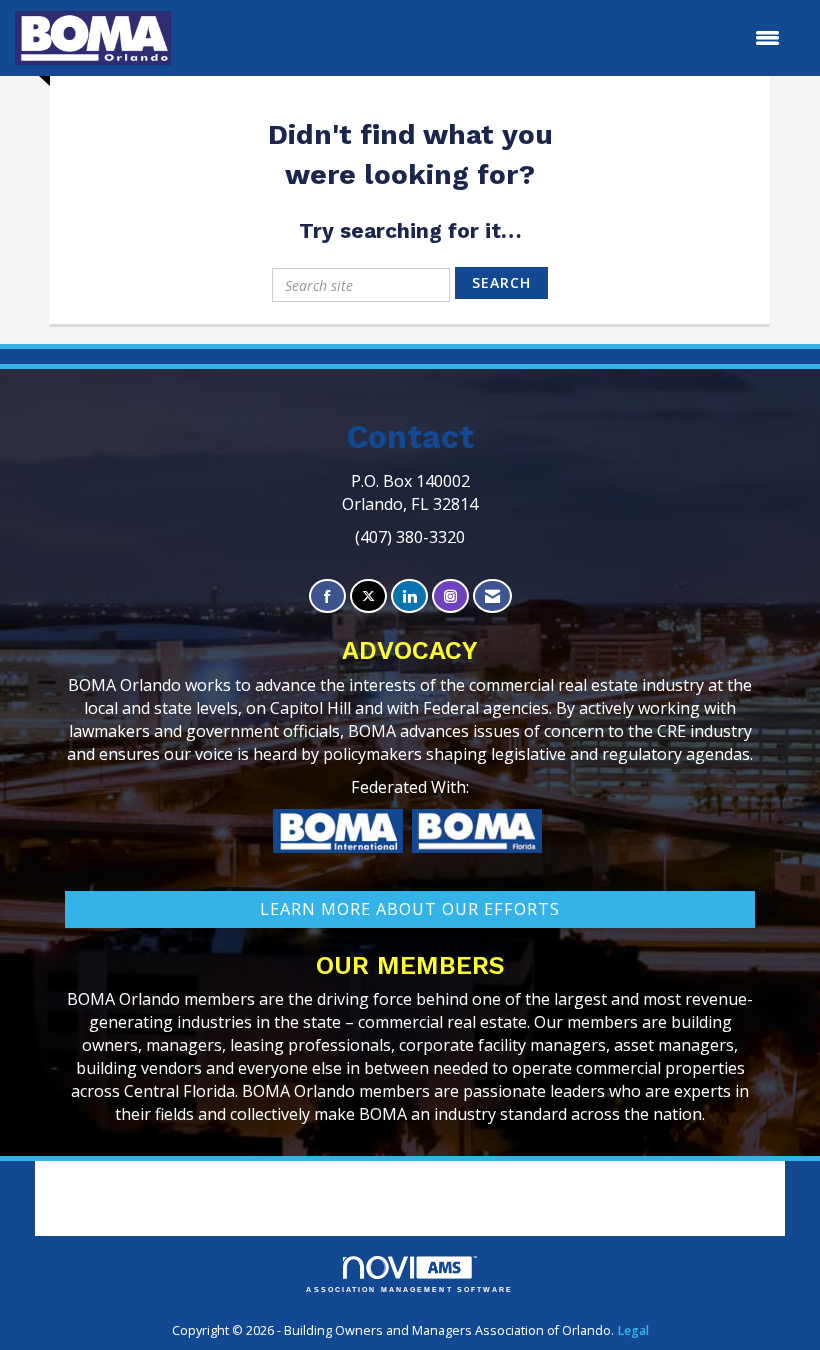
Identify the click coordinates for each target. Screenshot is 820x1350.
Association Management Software (409, 1289)
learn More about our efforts (410, 909)
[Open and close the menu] (485, 38)
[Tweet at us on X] (368, 596)
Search (501, 282)
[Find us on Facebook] (327, 596)
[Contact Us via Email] (492, 596)
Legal (633, 1330)
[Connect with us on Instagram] (450, 596)
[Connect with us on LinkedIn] (409, 596)
